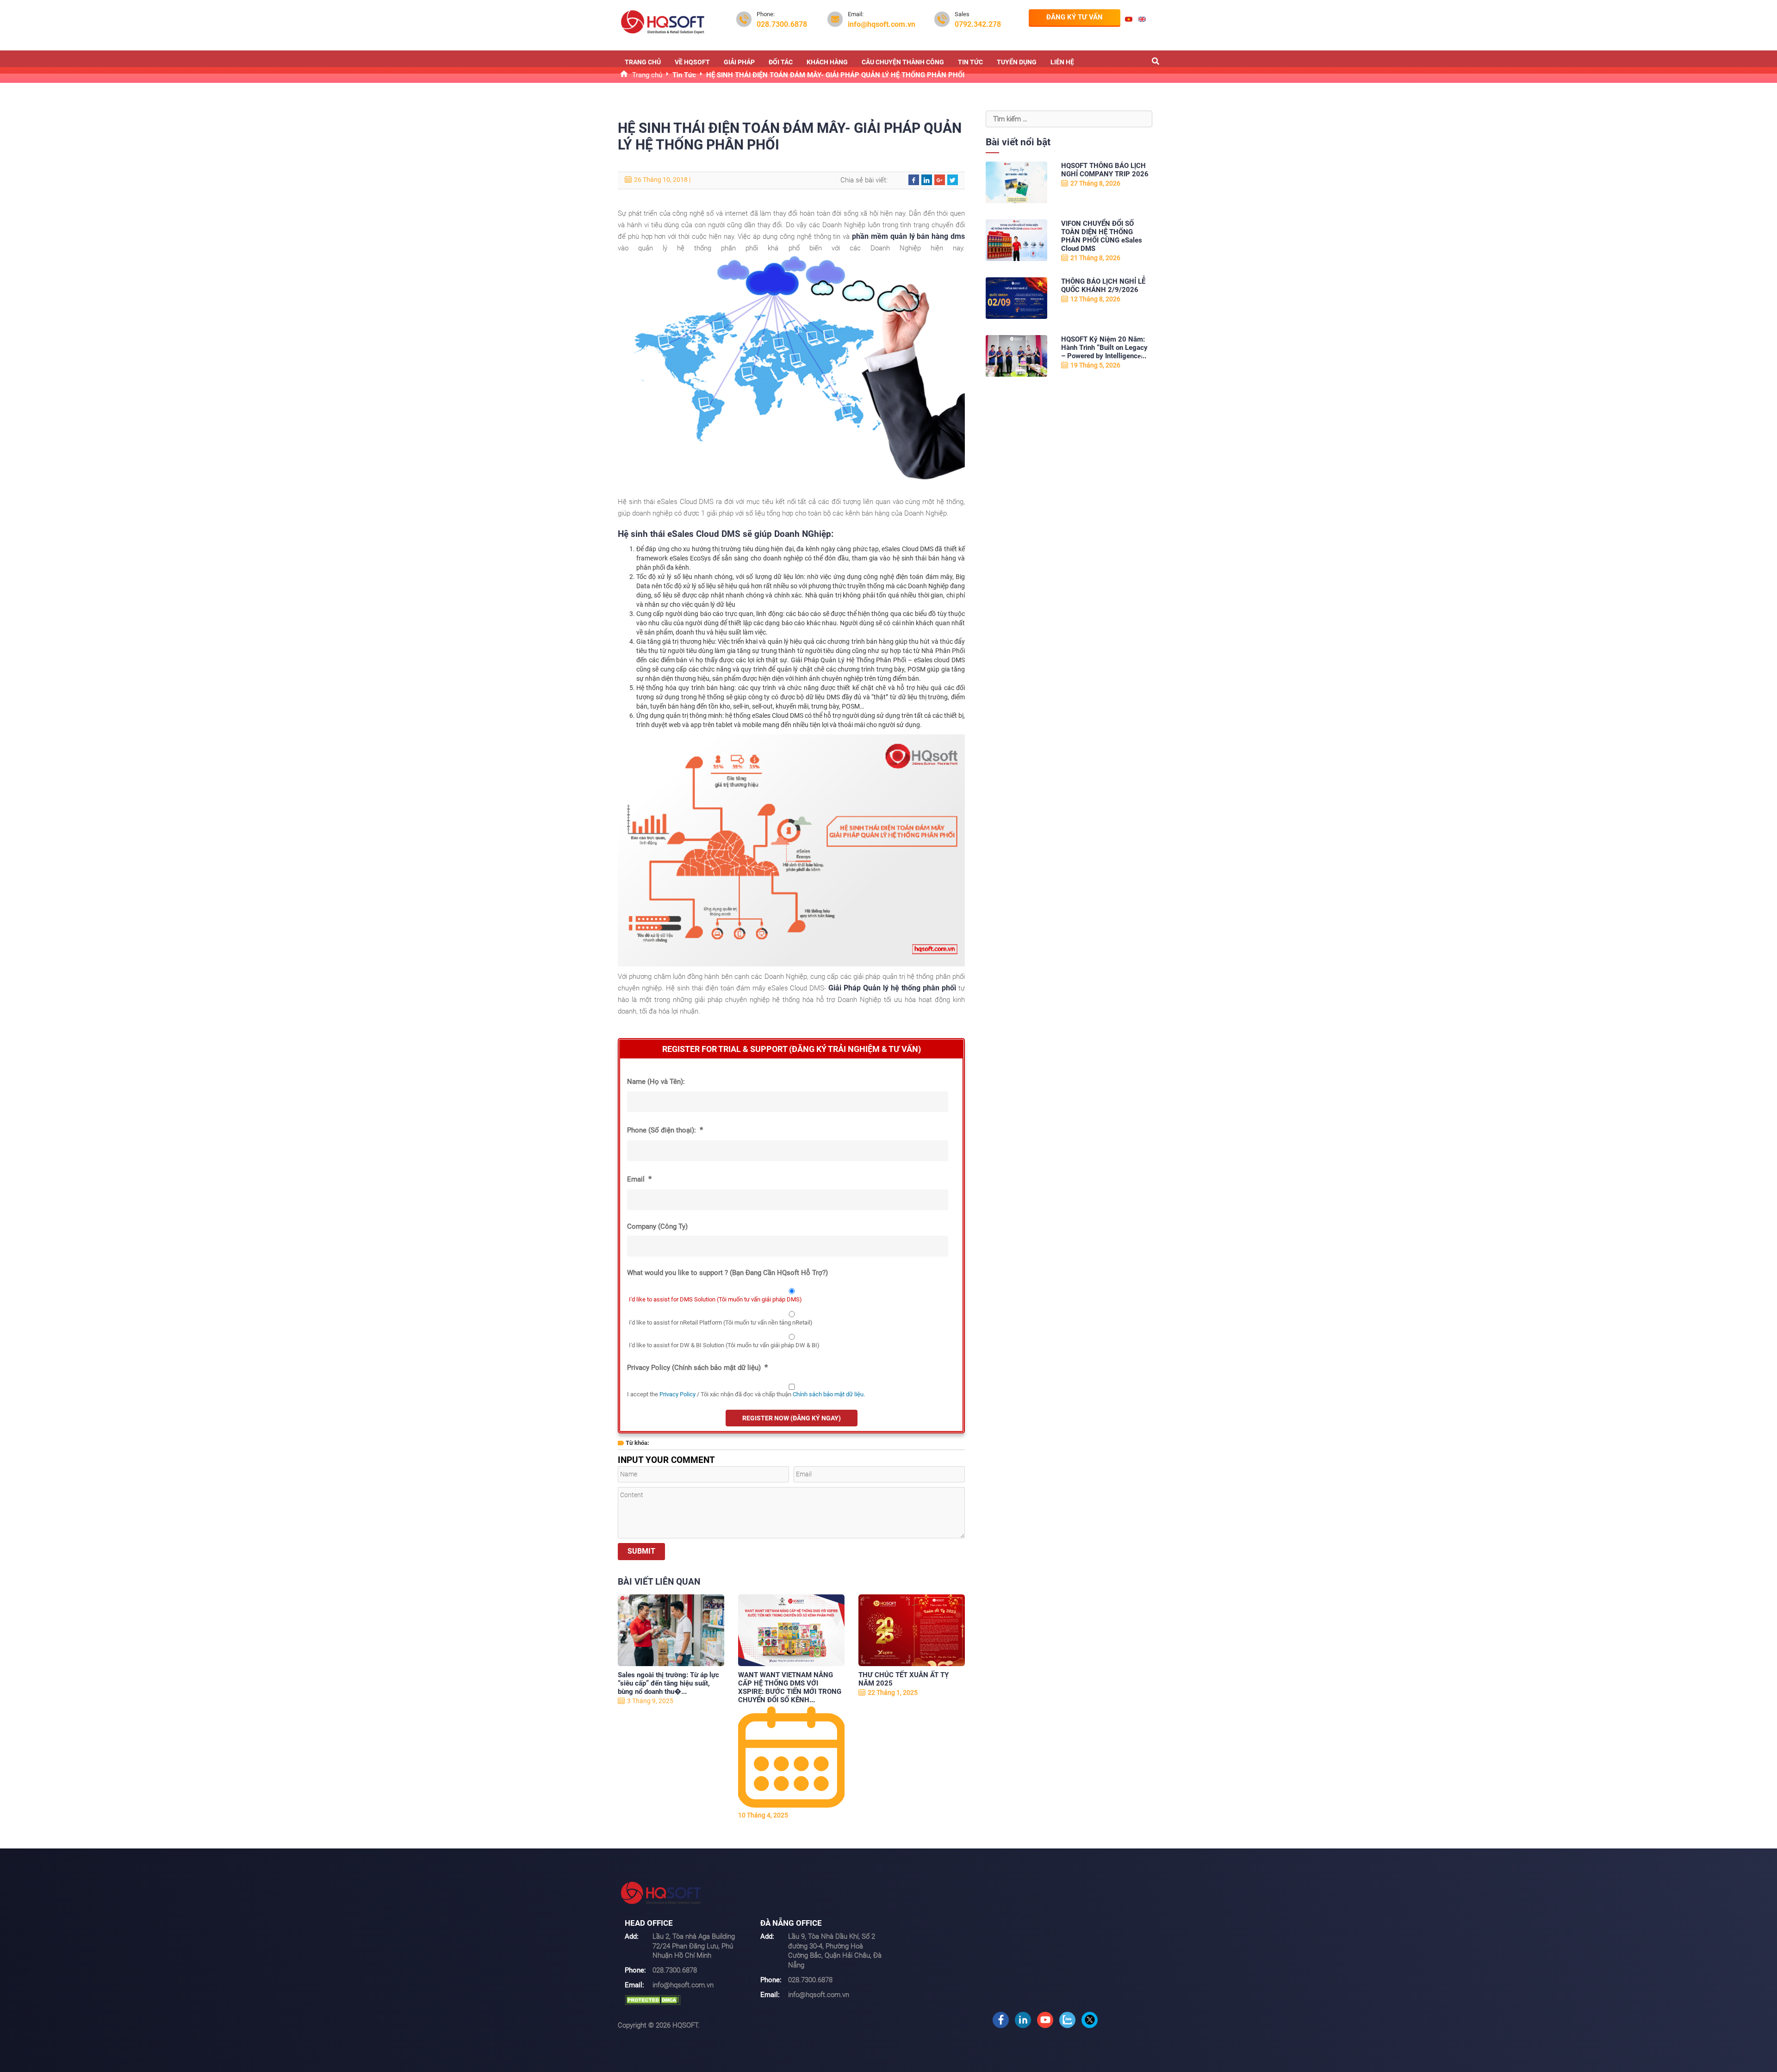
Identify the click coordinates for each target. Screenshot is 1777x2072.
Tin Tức (970, 62)
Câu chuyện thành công (903, 62)
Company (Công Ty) (657, 1226)
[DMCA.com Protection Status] (652, 2000)
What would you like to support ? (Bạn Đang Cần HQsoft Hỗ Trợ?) (727, 1273)
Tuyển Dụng (1017, 62)
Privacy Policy (677, 1394)
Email (639, 1179)
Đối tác (781, 62)
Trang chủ (643, 62)
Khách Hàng (827, 62)
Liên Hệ (1062, 62)
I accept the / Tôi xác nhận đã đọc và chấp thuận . (746, 1394)
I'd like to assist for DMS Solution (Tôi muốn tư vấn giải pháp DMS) (715, 1299)
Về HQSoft (692, 62)
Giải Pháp (739, 62)
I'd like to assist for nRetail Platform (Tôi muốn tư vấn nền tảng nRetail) (721, 1322)
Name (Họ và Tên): (656, 1082)
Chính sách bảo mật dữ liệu (828, 1394)
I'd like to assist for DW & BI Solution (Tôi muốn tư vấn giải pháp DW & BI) (724, 1345)
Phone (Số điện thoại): (665, 1130)
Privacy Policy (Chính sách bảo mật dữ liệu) (697, 1367)
